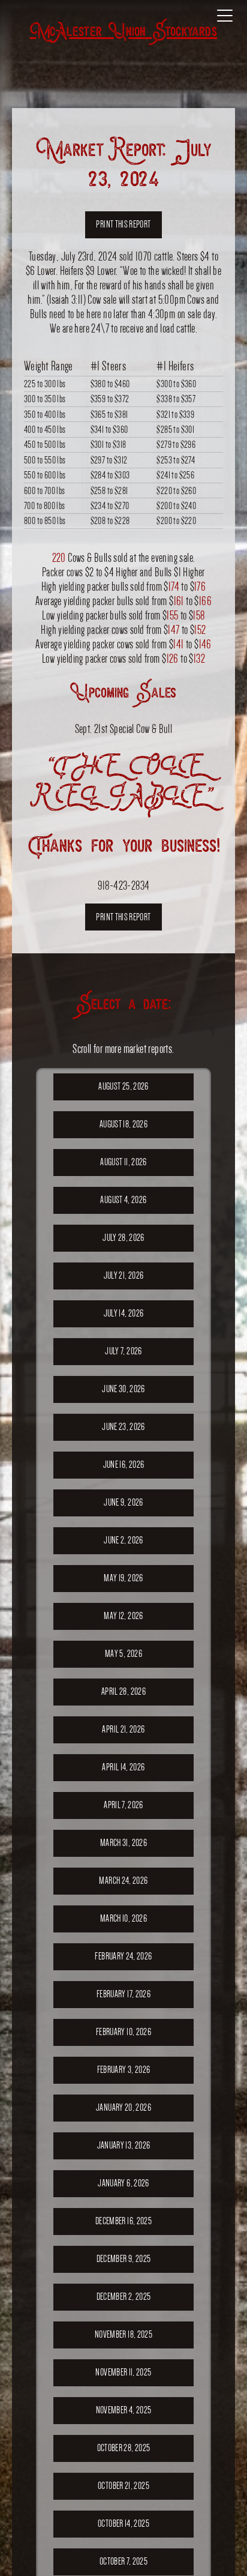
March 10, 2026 (123, 1918)
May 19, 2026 (123, 1578)
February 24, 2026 (123, 1956)
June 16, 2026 (124, 1464)
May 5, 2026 (123, 1654)
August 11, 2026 (123, 1162)
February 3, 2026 (124, 2070)
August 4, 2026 (123, 1200)
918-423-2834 (124, 885)
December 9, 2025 (124, 2259)
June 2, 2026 (123, 1540)
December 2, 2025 (124, 2297)
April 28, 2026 (123, 1691)
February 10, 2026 (123, 2032)
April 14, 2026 (123, 1767)
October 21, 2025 (123, 2486)
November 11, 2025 (123, 2372)
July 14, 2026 (124, 1313)
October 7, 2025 (123, 2561)
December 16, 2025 (123, 2221)
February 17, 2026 (123, 1994)
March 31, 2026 (123, 1843)
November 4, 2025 (124, 2410)
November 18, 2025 (123, 2334)
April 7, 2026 (123, 1805)
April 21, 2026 (123, 1729)
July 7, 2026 (123, 1351)
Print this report (123, 224)
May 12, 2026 (123, 1616)
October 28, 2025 (124, 2448)
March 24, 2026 (123, 1881)
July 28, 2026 (123, 1238)
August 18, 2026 (123, 1124)
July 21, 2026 (124, 1275)
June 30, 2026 (123, 1389)
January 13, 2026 (124, 2145)
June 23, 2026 (123, 1427)
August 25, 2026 (123, 1086)
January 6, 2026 (123, 2183)
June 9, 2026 (123, 1502)
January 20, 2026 (123, 2107)
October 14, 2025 (123, 2523)
